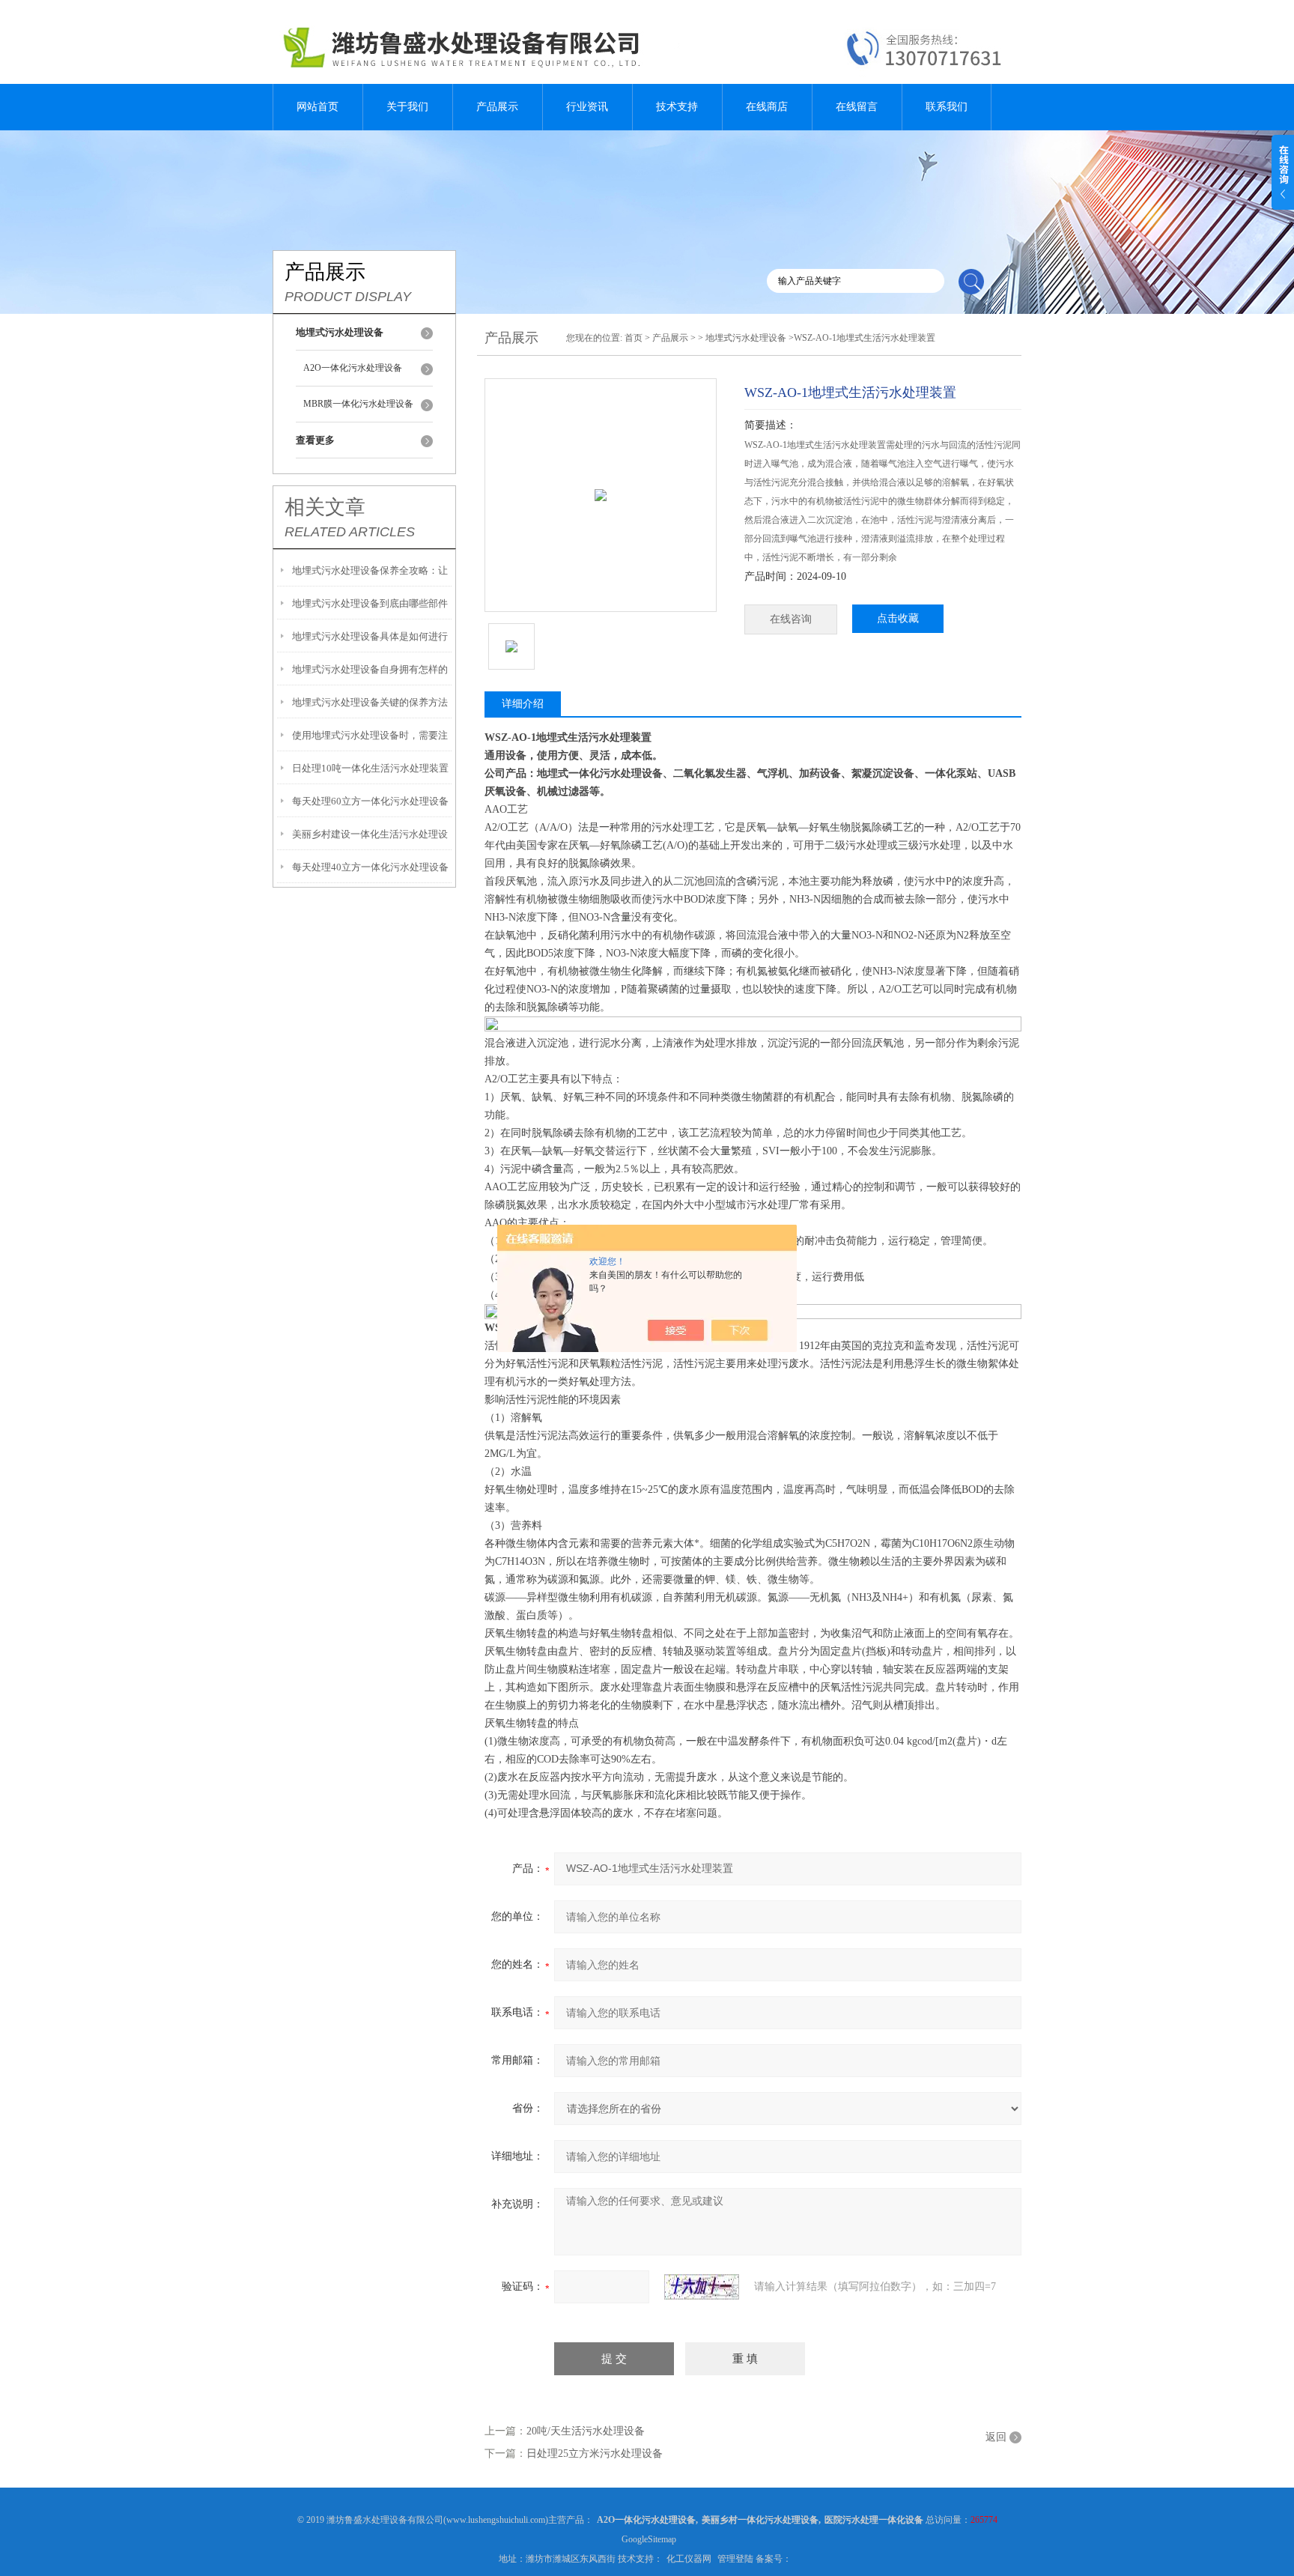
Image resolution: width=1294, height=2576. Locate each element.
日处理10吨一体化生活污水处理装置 (370, 768)
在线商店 (767, 107)
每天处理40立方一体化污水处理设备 (370, 867)
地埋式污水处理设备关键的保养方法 (370, 702)
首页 (634, 338)
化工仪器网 (689, 2559)
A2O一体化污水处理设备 (353, 368)
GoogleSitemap (649, 2539)
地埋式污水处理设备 (746, 338)
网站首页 (318, 107)
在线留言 (857, 107)
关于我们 (407, 107)
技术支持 (677, 107)
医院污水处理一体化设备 (874, 2520)
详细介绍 (523, 704)
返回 (996, 2437)
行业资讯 (587, 107)
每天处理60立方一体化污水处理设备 (370, 801)
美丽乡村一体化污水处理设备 (760, 2520)
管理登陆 (735, 2559)
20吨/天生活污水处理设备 (586, 2431)
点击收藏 (898, 618)
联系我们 (947, 107)
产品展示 (497, 107)
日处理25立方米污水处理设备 (595, 2454)
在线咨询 (791, 619)
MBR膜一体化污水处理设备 (358, 404)
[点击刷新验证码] (702, 2287)
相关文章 (325, 507)
